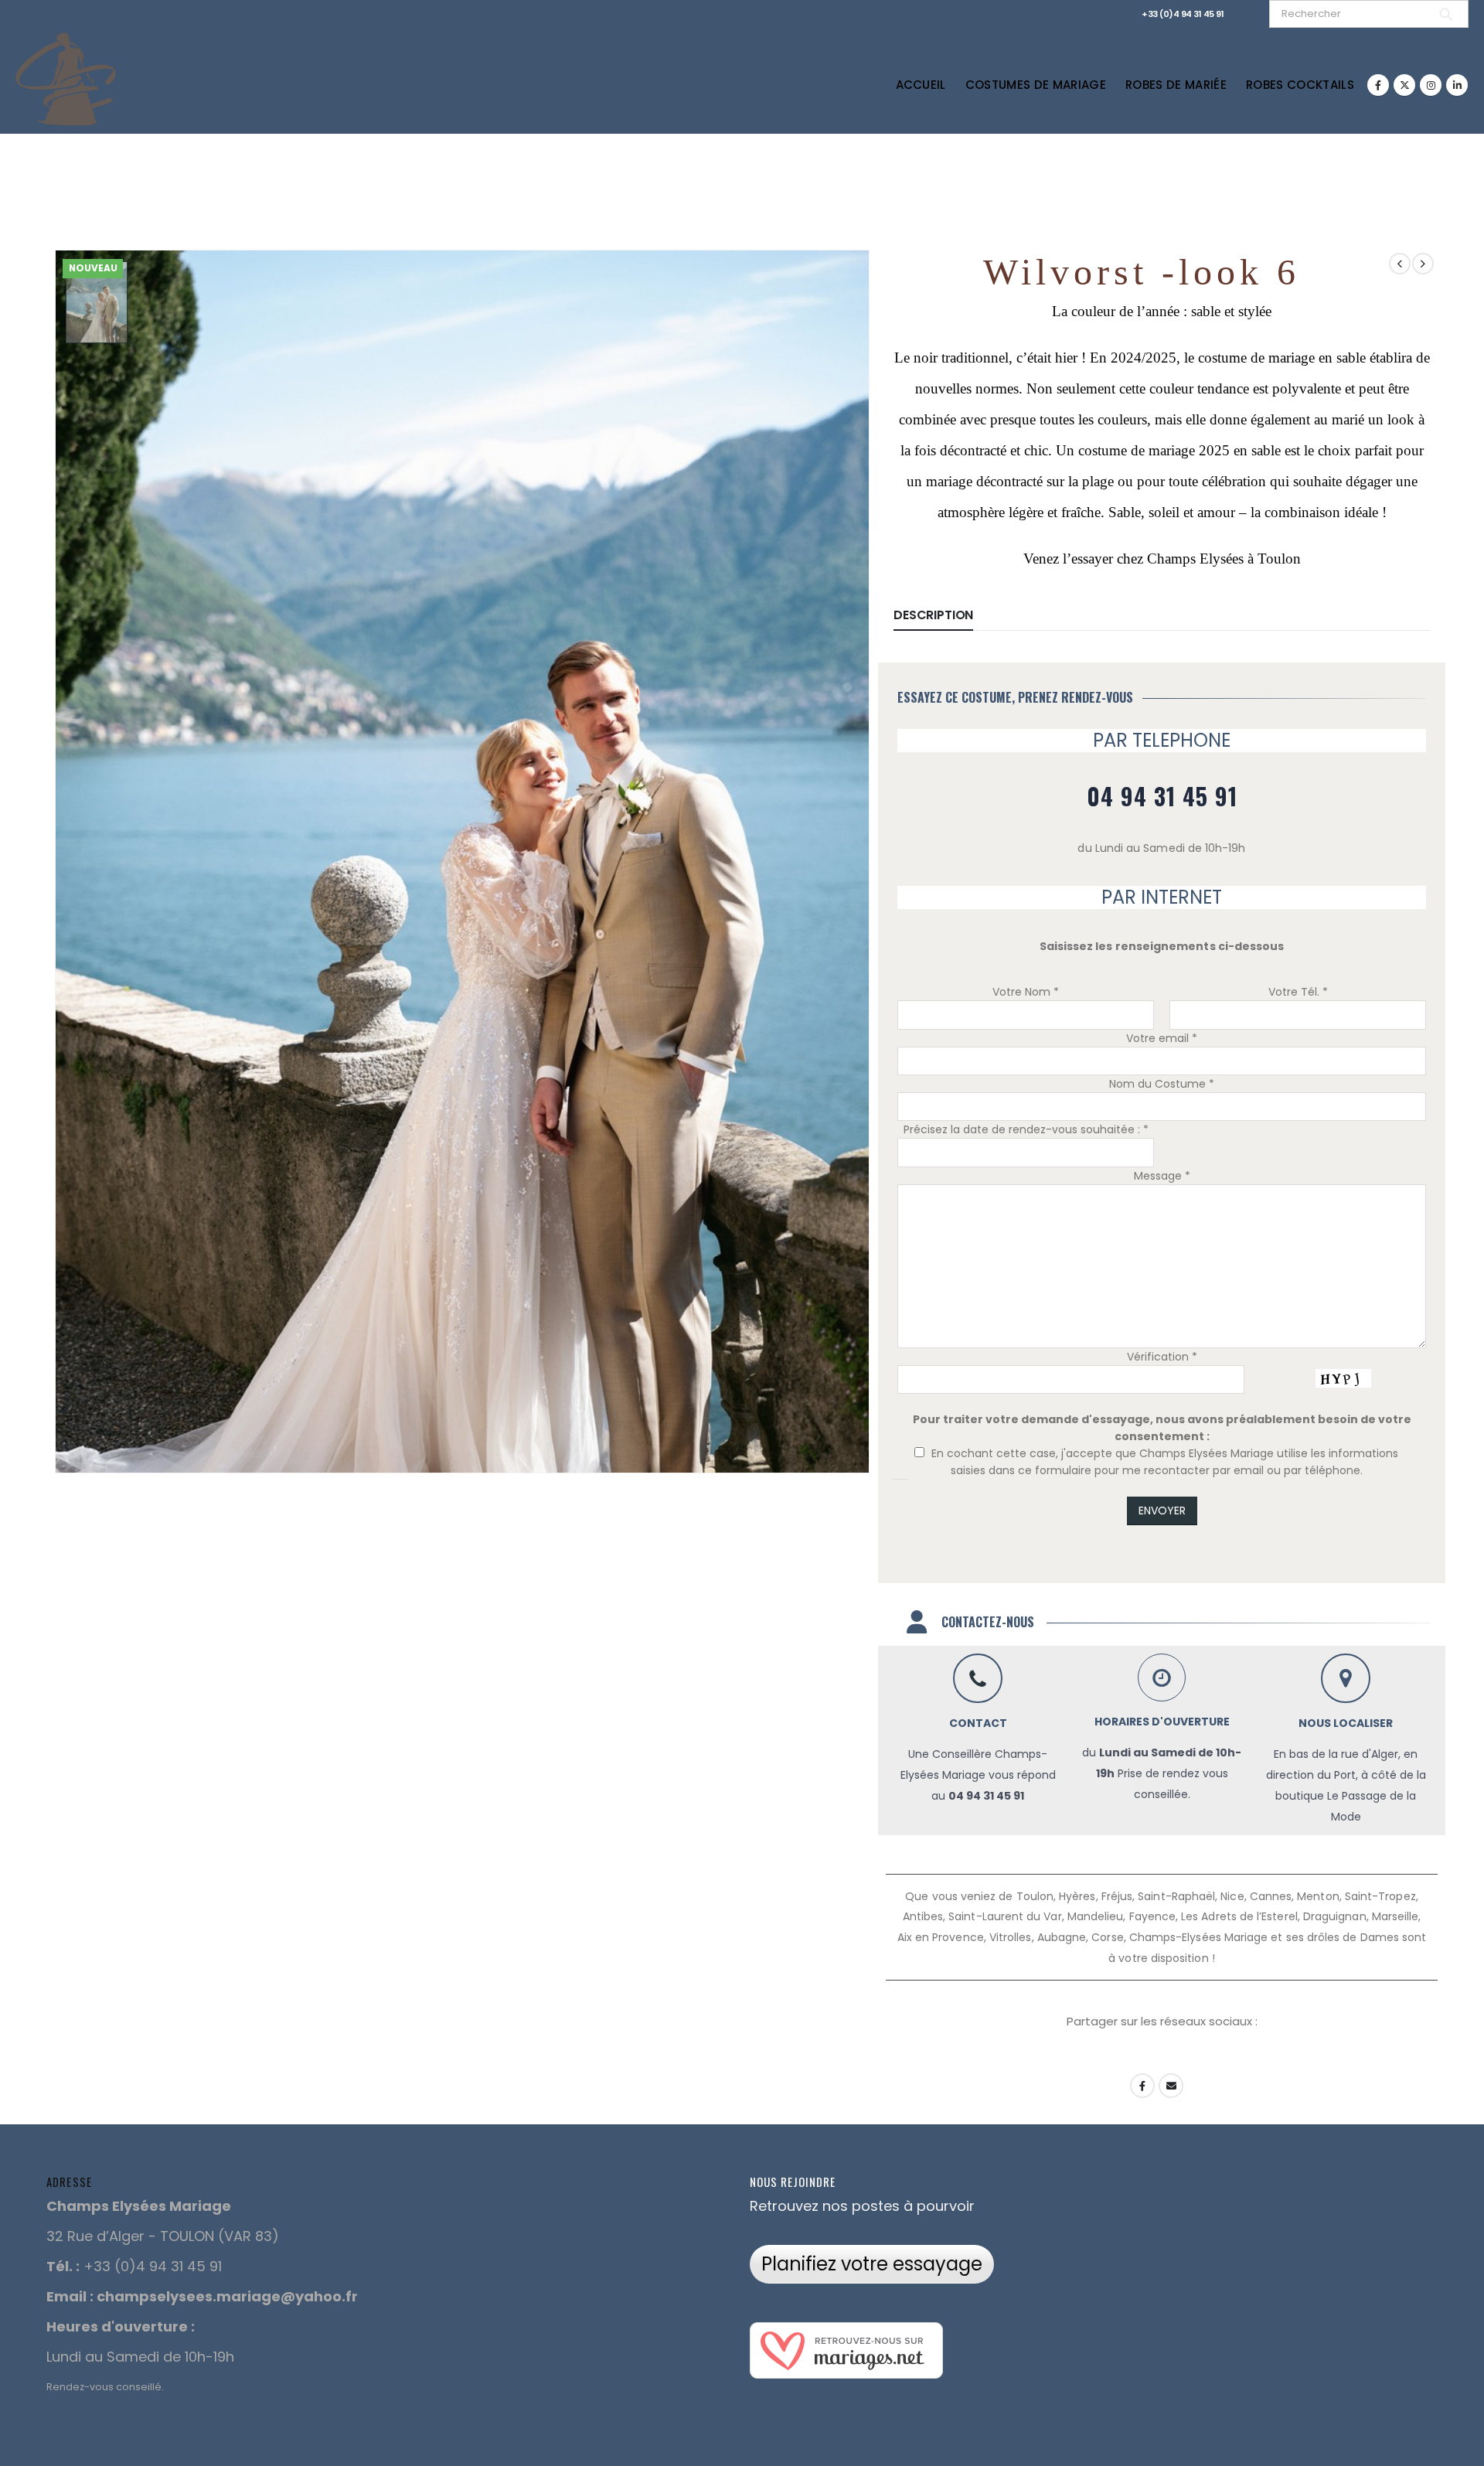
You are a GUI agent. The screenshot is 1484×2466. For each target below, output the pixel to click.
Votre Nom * (1026, 992)
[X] (1404, 85)
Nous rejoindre (793, 2182)
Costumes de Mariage (1036, 85)
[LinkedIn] (1457, 85)
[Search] (1446, 14)
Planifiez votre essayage (872, 2264)
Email (1171, 2086)
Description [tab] (933, 615)
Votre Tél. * (1298, 992)
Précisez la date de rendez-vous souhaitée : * (1026, 1129)
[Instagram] (1431, 85)
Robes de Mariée (1176, 85)
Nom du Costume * (1162, 1084)
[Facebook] (1378, 85)
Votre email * (1162, 1038)
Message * (1162, 1176)
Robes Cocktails (1300, 85)
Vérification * (1162, 1357)
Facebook (1142, 2086)
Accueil (921, 85)
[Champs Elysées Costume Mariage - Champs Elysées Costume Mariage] (66, 77)
